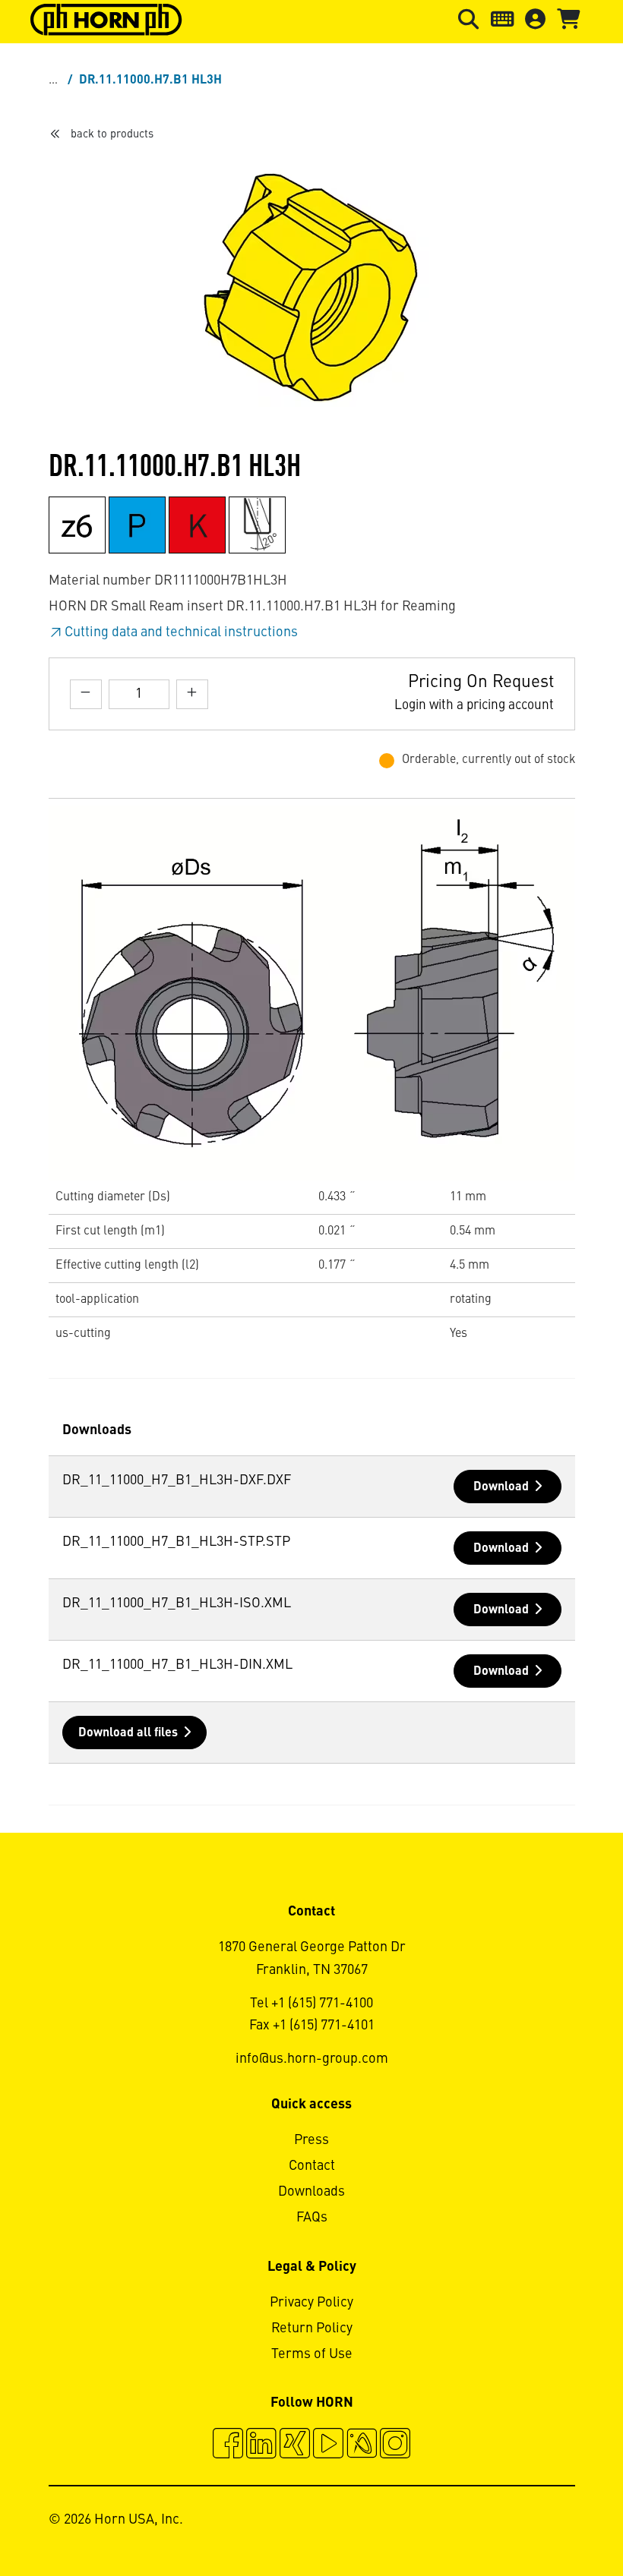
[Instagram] (395, 2445)
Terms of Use (312, 2354)
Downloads (311, 2192)
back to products (112, 134)
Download (501, 1487)
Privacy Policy (311, 2303)
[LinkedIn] (261, 2445)
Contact (312, 2166)
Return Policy (312, 2328)
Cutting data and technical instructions (181, 632)
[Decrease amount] (86, 694)
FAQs (312, 2218)
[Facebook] (228, 2445)
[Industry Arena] (362, 2445)
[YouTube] (328, 2445)
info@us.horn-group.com (312, 2059)
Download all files (128, 1733)
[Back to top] (553, 2523)
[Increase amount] (192, 694)
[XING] (295, 2445)
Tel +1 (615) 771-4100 (311, 2004)
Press (311, 2140)
